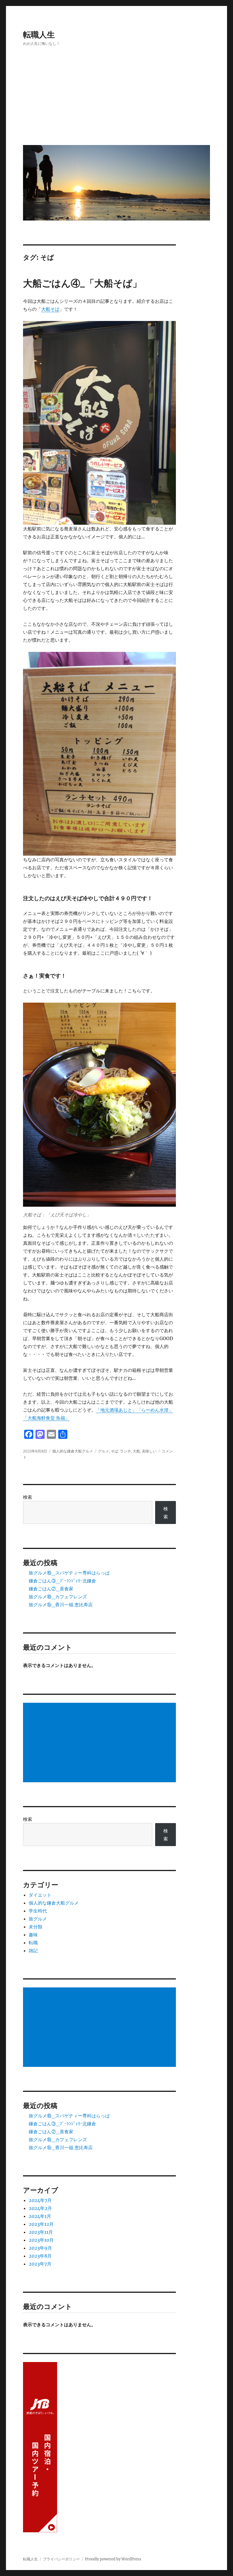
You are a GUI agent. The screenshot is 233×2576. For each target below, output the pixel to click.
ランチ (125, 1451)
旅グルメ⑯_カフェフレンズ (58, 1597)
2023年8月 (40, 2256)
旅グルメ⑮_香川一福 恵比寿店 (61, 1605)
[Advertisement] (118, 100)
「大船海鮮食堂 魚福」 (46, 1418)
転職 (33, 1943)
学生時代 (38, 1911)
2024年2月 (40, 2208)
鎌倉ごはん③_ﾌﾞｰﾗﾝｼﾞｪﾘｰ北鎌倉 (62, 1581)
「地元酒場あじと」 (116, 1410)
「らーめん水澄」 (155, 1410)
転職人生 (39, 35)
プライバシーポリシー (61, 2559)
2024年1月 (40, 2216)
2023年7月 (40, 2264)
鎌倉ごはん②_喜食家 (51, 1589)
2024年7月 (40, 2200)
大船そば (50, 309)
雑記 (33, 1951)
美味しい (149, 1451)
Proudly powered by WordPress (113, 2559)
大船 (136, 1451)
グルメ (104, 1451)
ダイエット (40, 1895)
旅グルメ (38, 1919)
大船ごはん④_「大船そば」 (82, 283)
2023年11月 (41, 2232)
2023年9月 (40, 2248)
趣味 (33, 1935)
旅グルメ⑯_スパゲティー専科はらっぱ (69, 1573)
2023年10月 (41, 2240)
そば (115, 1451)
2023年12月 (41, 2224)
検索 (28, 1497)
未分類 (36, 1927)
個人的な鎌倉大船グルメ (73, 1451)
